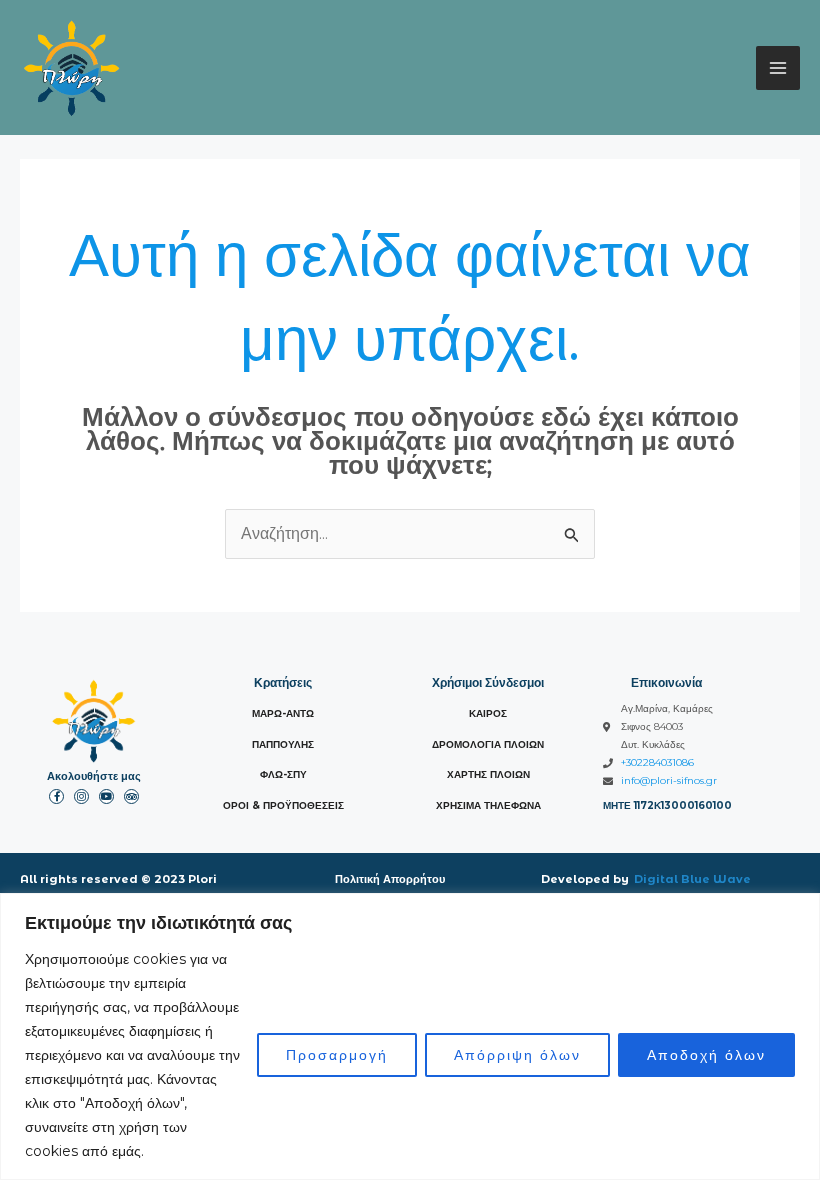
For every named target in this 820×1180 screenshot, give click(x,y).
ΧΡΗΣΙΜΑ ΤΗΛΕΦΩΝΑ (488, 805)
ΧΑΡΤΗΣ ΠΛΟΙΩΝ (488, 774)
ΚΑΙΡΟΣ (488, 713)
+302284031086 (657, 762)
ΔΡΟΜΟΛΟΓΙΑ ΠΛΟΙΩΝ (488, 744)
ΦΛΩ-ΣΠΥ (283, 774)
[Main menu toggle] (778, 68)
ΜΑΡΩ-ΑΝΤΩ (283, 713)
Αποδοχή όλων (706, 1055)
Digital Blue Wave (692, 879)
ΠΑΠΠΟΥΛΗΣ (283, 744)
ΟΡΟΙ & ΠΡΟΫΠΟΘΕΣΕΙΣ (283, 805)
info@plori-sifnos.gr (669, 780)
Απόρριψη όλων (517, 1055)
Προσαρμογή (337, 1055)
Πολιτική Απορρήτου (390, 879)
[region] (410, 1036)
